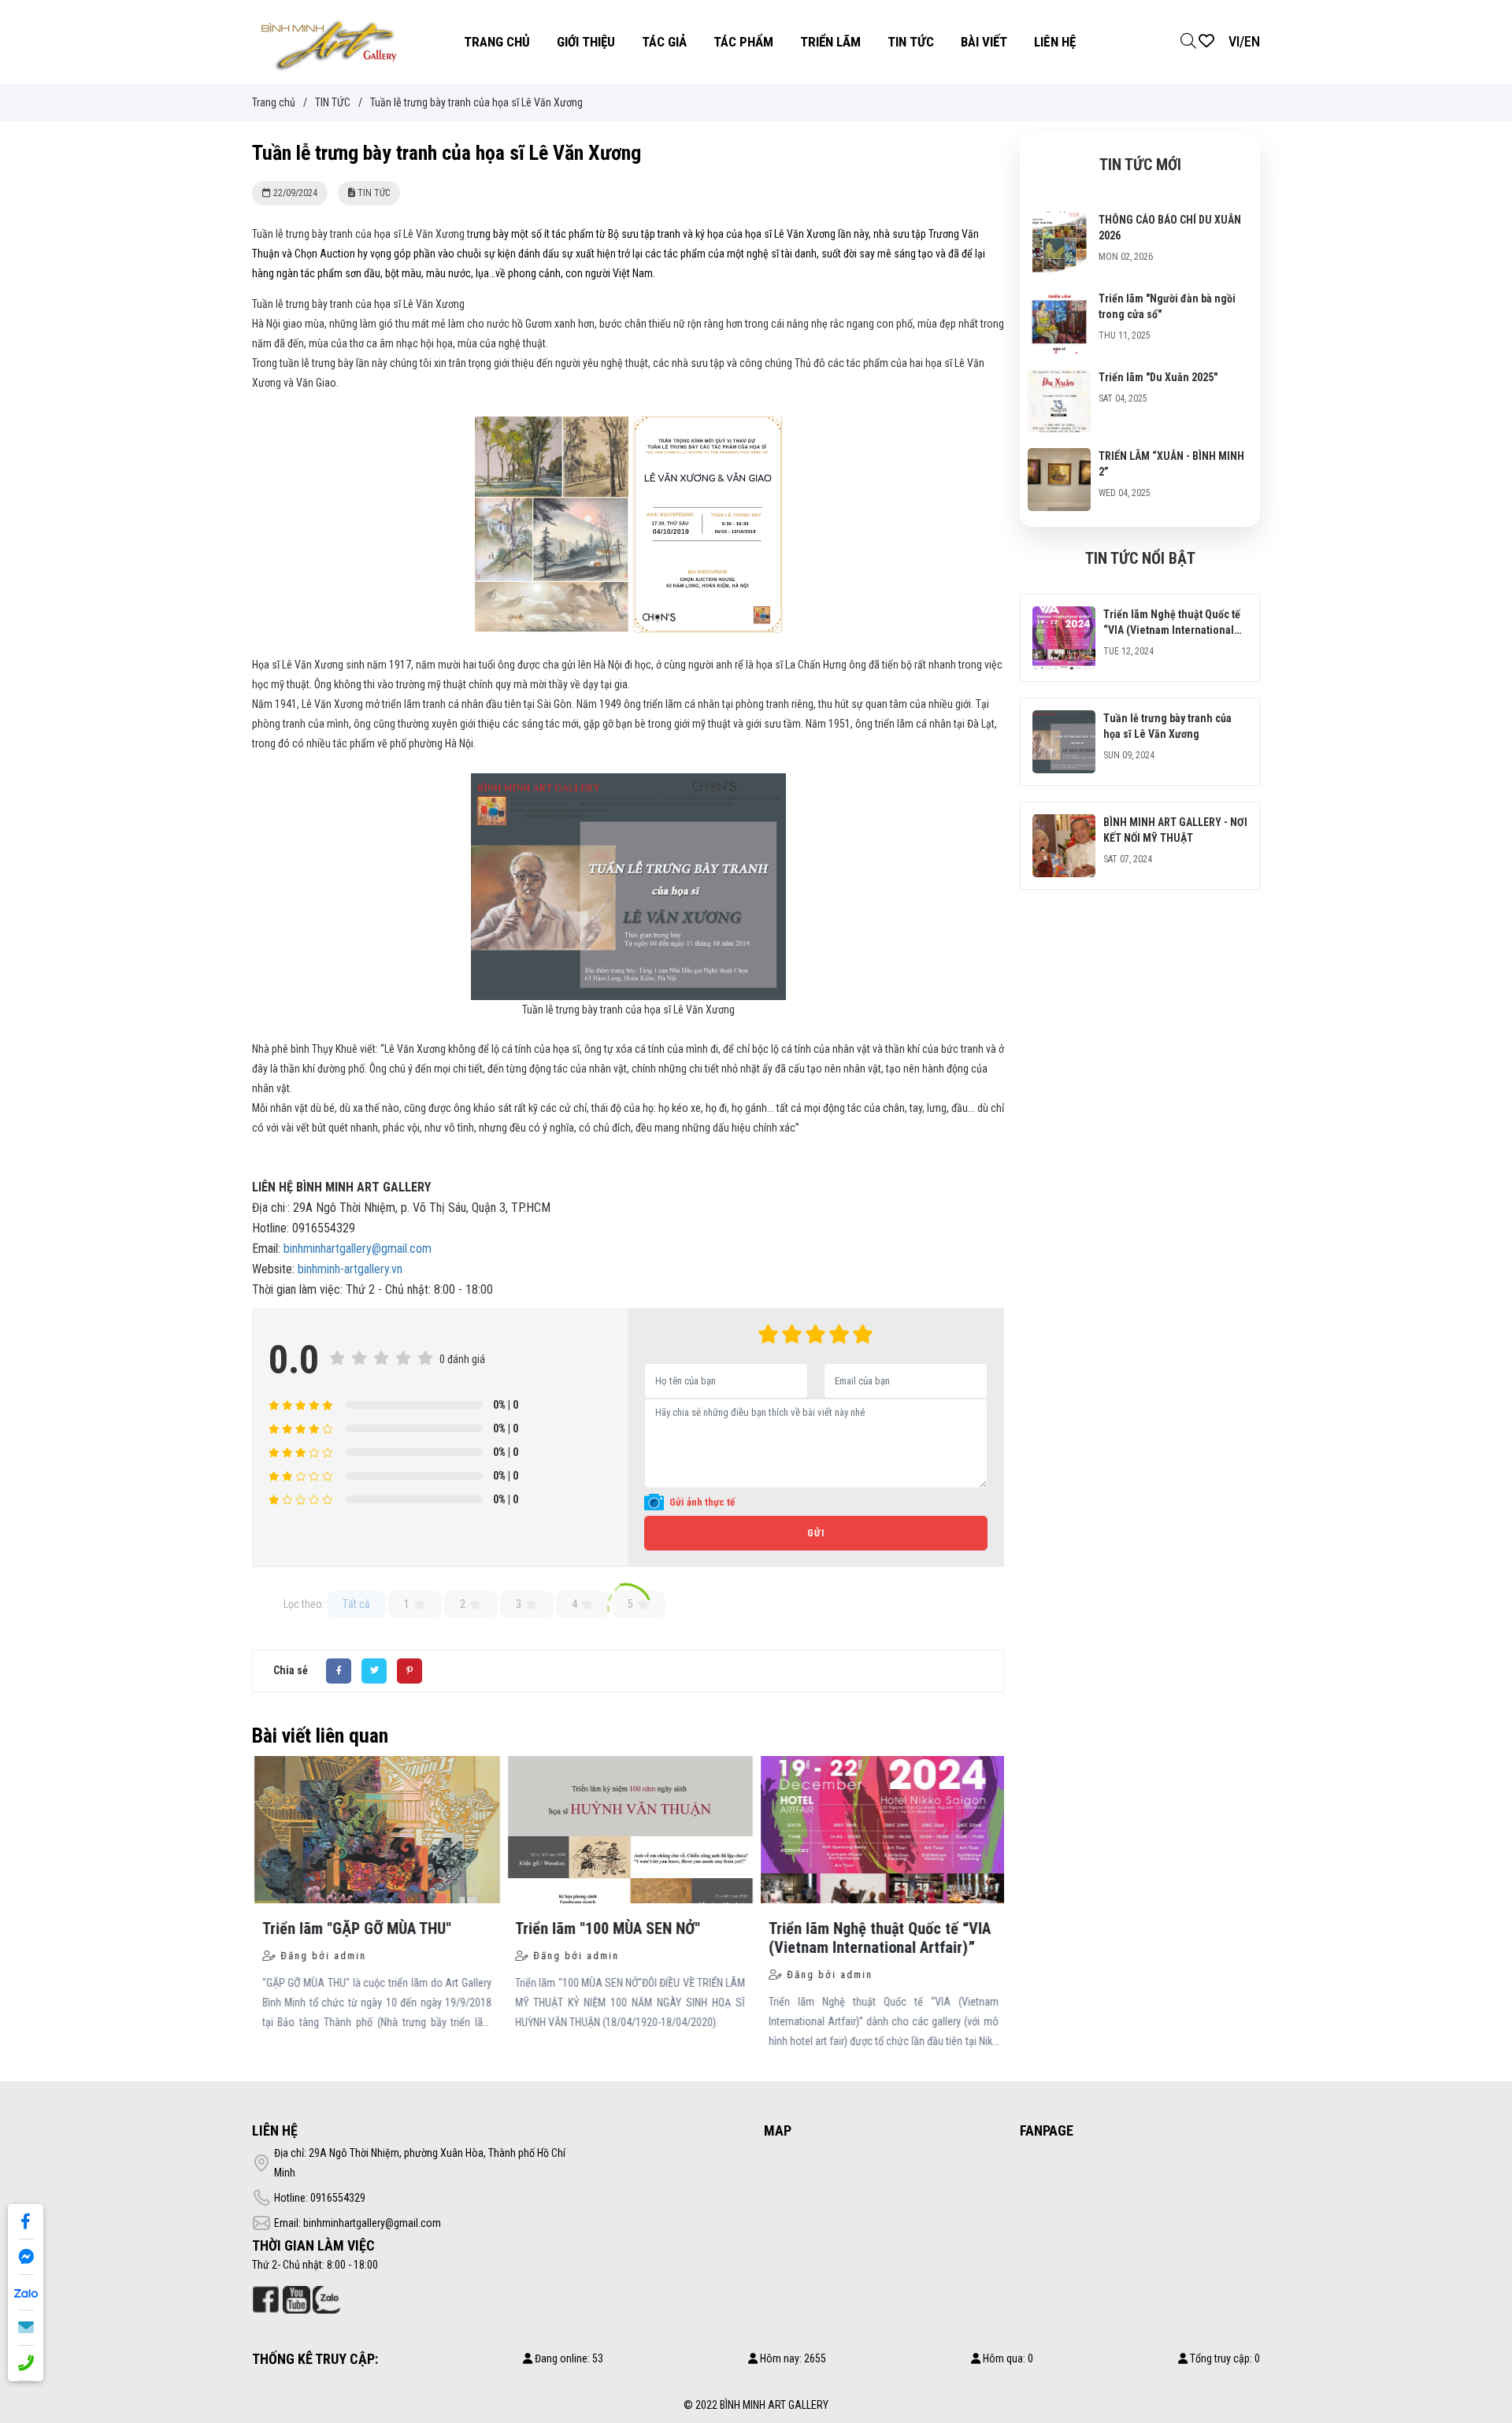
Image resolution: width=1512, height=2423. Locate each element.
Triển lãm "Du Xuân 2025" (1158, 377)
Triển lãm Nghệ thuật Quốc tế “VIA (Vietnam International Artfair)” (1172, 630)
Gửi (816, 1533)
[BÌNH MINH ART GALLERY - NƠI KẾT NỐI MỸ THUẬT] (1064, 824)
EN (1252, 41)
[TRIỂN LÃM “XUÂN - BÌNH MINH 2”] (1059, 458)
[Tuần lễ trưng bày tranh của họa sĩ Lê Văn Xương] (1064, 720)
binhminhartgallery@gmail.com (358, 1249)
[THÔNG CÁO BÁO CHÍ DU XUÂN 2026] (1059, 221)
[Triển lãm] (1059, 300)
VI (1234, 41)
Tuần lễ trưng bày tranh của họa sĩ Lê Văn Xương (628, 1010)
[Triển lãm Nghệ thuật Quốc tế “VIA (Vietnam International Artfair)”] (1064, 616)
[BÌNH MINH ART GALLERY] (329, 41)
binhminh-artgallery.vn (352, 1269)
